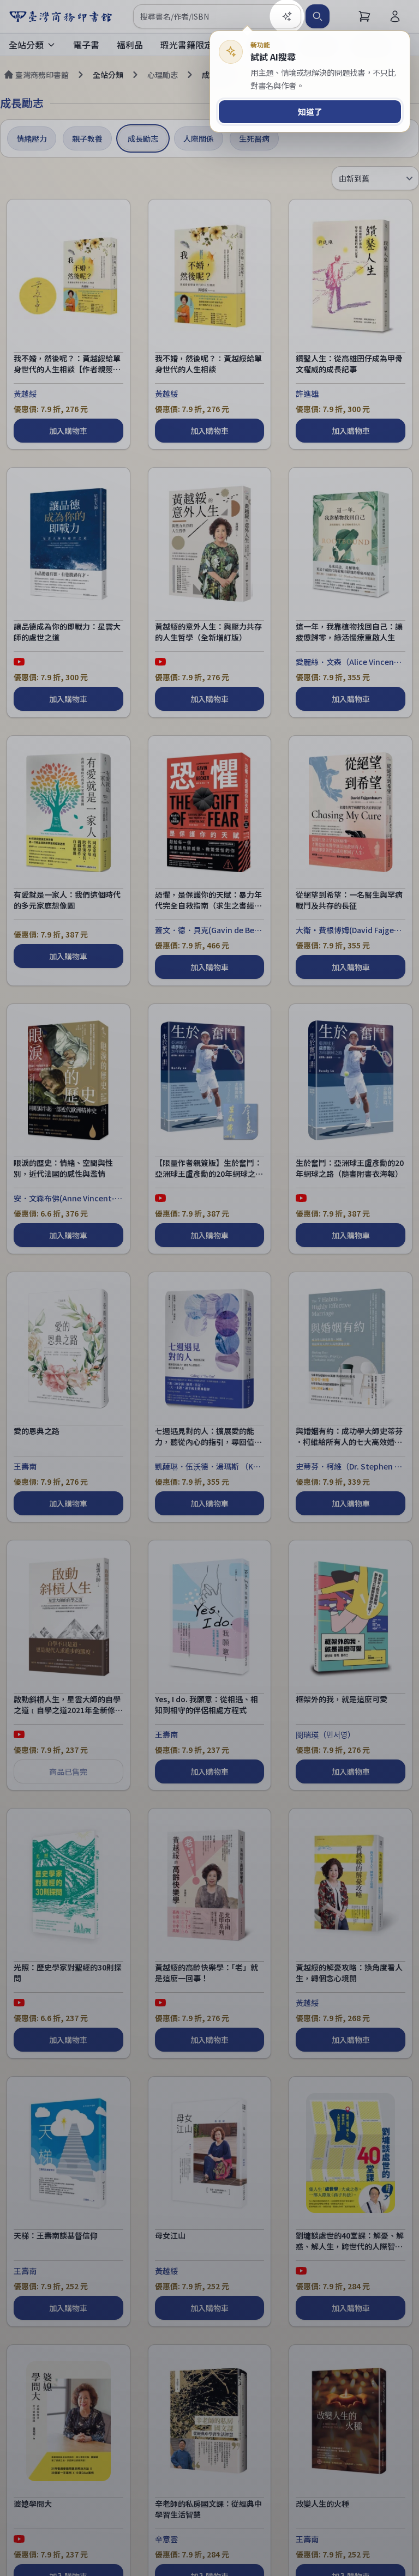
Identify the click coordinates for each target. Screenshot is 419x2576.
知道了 (310, 111)
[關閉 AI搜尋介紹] (209, 1288)
